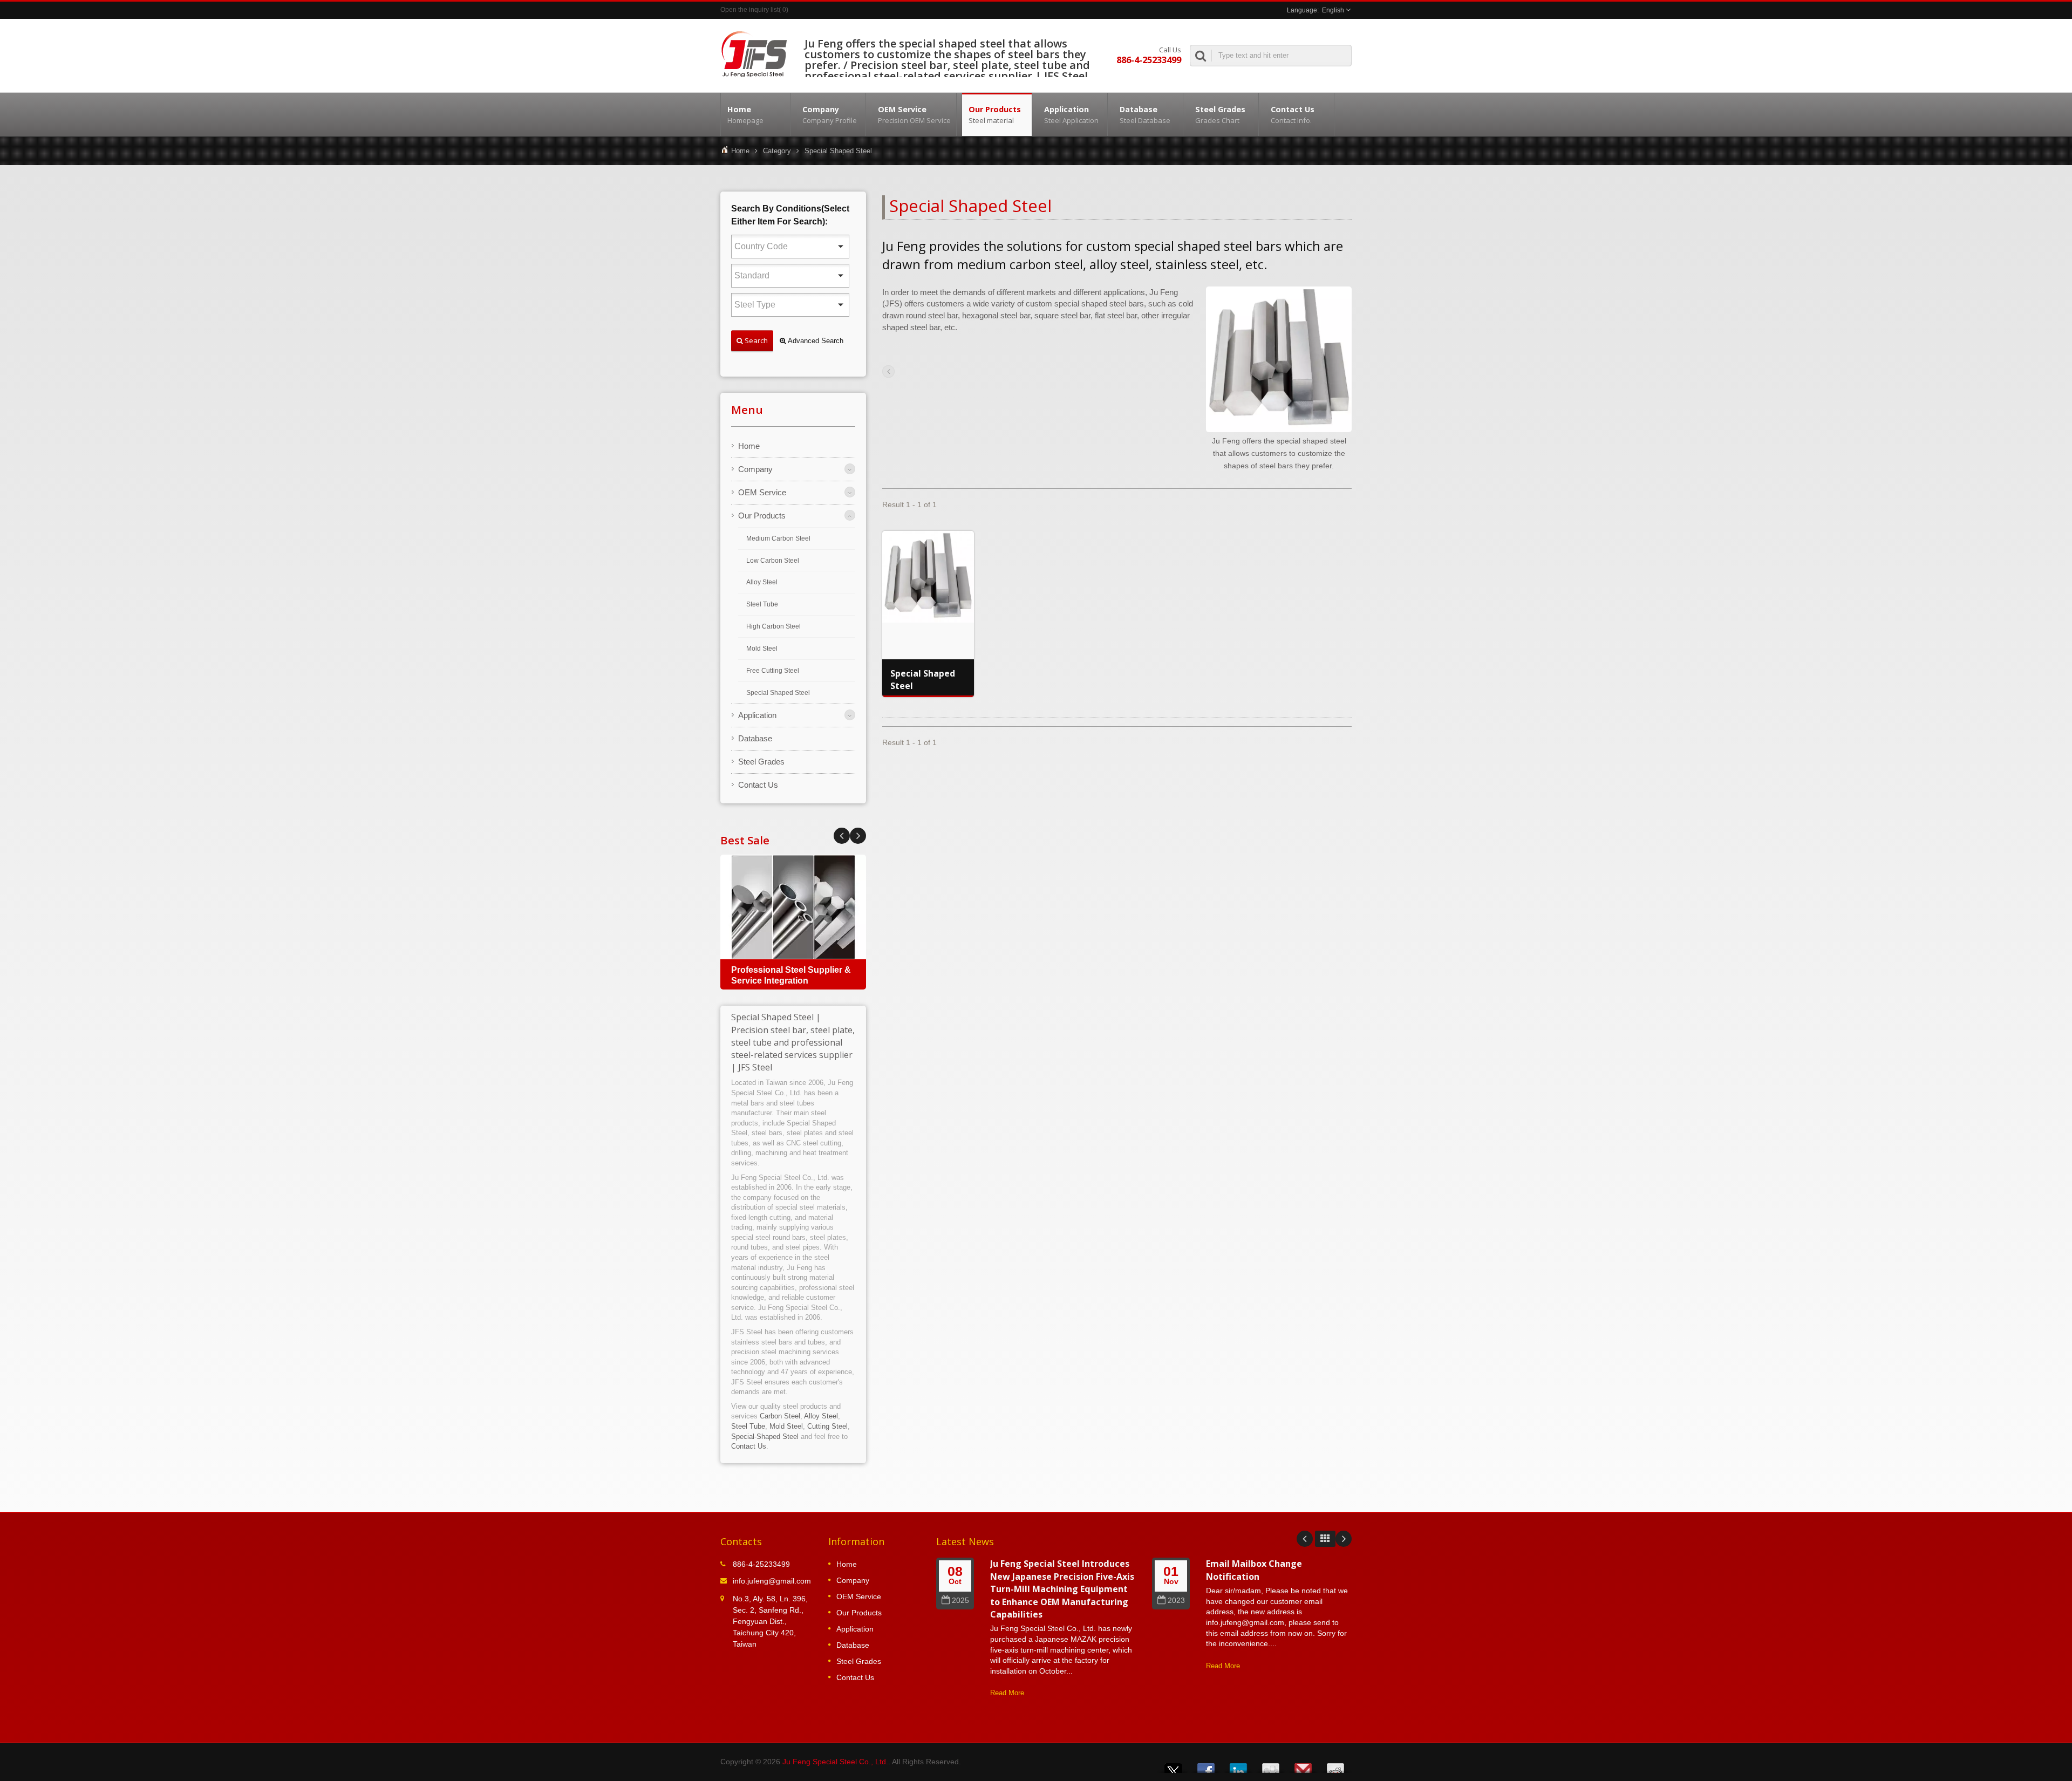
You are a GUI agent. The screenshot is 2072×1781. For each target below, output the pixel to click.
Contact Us (1293, 115)
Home (745, 115)
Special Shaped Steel (778, 693)
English (1333, 10)
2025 (960, 1601)
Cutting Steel (827, 1426)
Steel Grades (1220, 115)
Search (755, 340)
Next (842, 836)
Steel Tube (762, 604)
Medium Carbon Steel (778, 538)
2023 (1176, 1601)
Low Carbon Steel (773, 561)
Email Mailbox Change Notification (1254, 1570)
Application (1071, 115)
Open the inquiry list (749, 10)
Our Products (995, 115)
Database (1145, 115)
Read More (1007, 1693)
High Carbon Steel (773, 626)
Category (777, 151)
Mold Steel (762, 649)
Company (830, 115)
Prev (858, 836)
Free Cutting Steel (773, 671)
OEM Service (914, 115)
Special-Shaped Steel (765, 1437)
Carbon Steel (780, 1416)
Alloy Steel (762, 582)
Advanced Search (815, 341)
